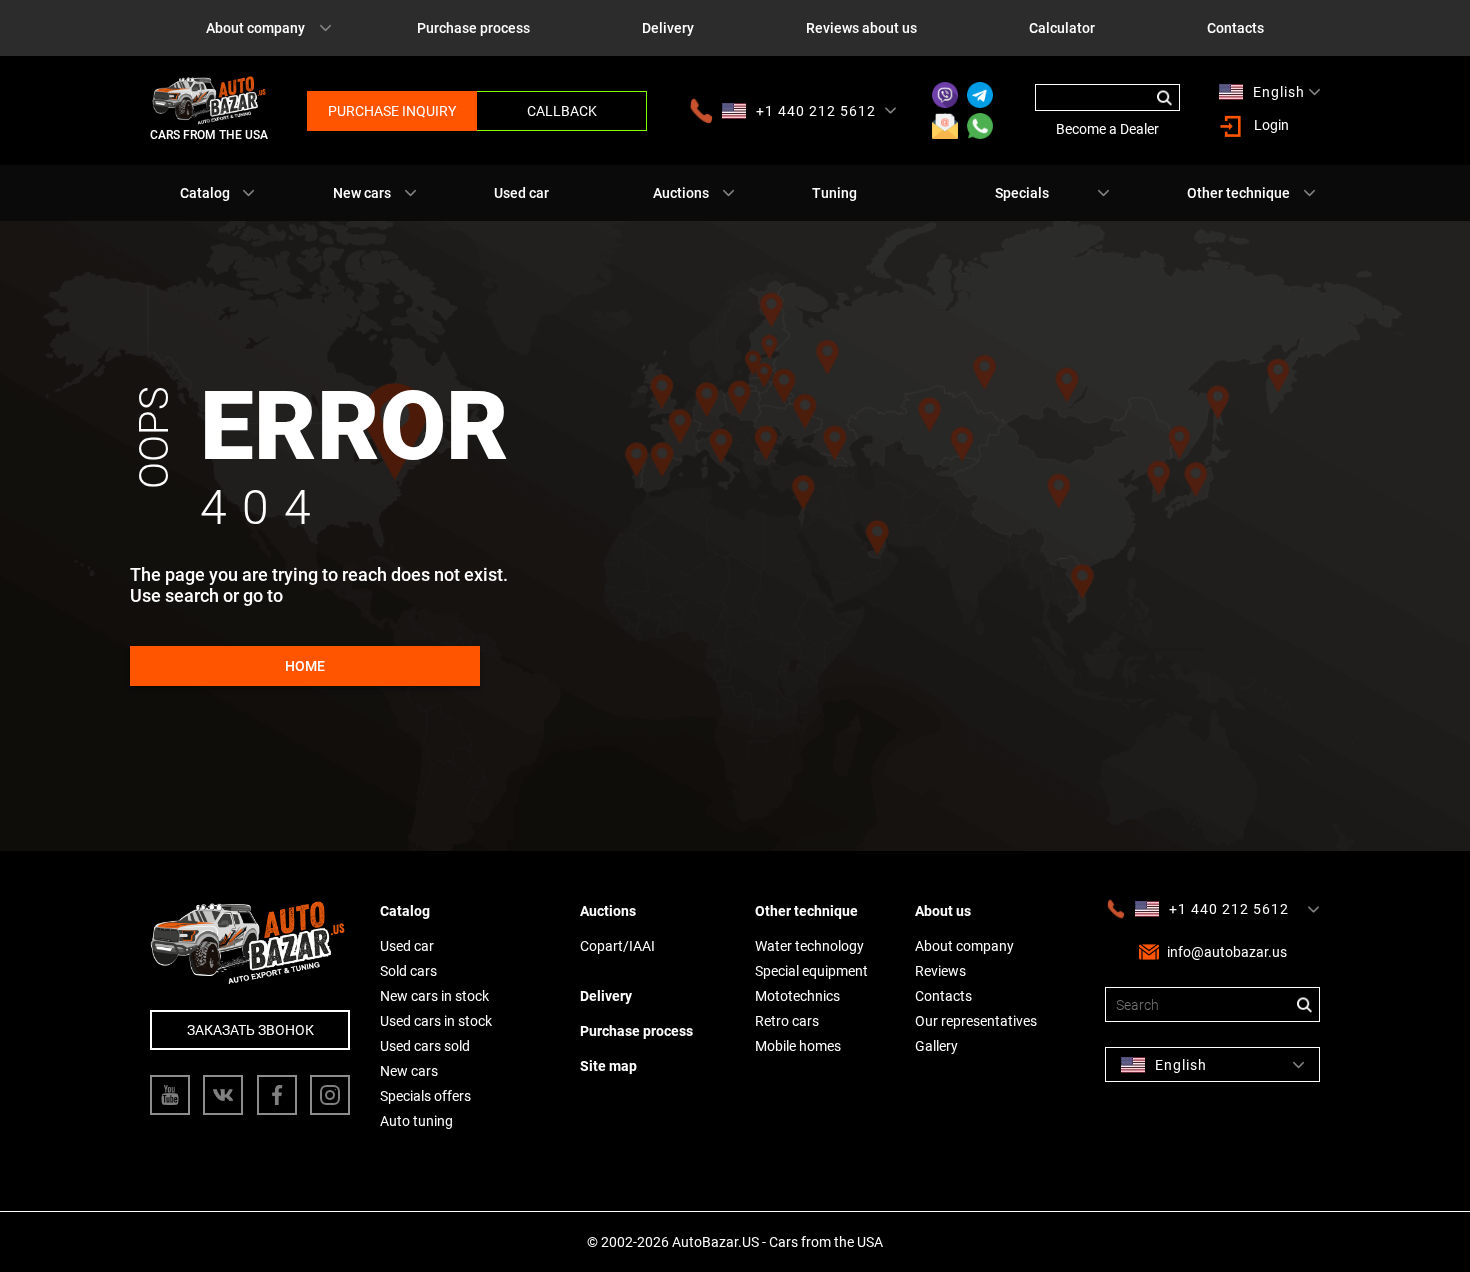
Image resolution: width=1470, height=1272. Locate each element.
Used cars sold (425, 1046)
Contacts (1235, 28)
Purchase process (473, 28)
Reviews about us (861, 28)
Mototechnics (797, 996)
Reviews (940, 971)
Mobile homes (798, 1046)
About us (943, 911)
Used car (521, 193)
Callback (562, 111)
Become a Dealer (1107, 129)
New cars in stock (434, 996)
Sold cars (408, 971)
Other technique (1238, 193)
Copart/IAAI (617, 946)
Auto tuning (416, 1121)
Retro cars (787, 1021)
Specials (1022, 193)
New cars (362, 193)
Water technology (809, 946)
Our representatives (976, 1021)
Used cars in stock (436, 1021)
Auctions (681, 193)
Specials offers (425, 1096)
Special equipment (811, 971)
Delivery (668, 28)
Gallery (936, 1046)
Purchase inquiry (392, 111)
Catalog (205, 193)
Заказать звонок (250, 1030)
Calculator (1062, 28)
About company (255, 28)
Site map (608, 1066)
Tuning (834, 193)
